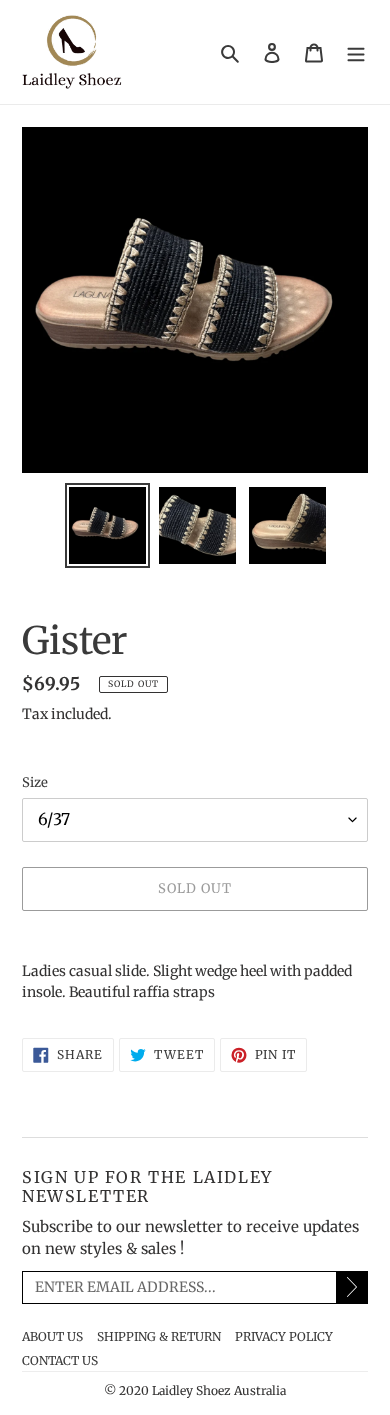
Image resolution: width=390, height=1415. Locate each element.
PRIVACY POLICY (284, 1336)
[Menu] (356, 52)
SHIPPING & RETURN (159, 1336)
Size (35, 782)
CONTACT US (60, 1360)
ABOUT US (52, 1336)
